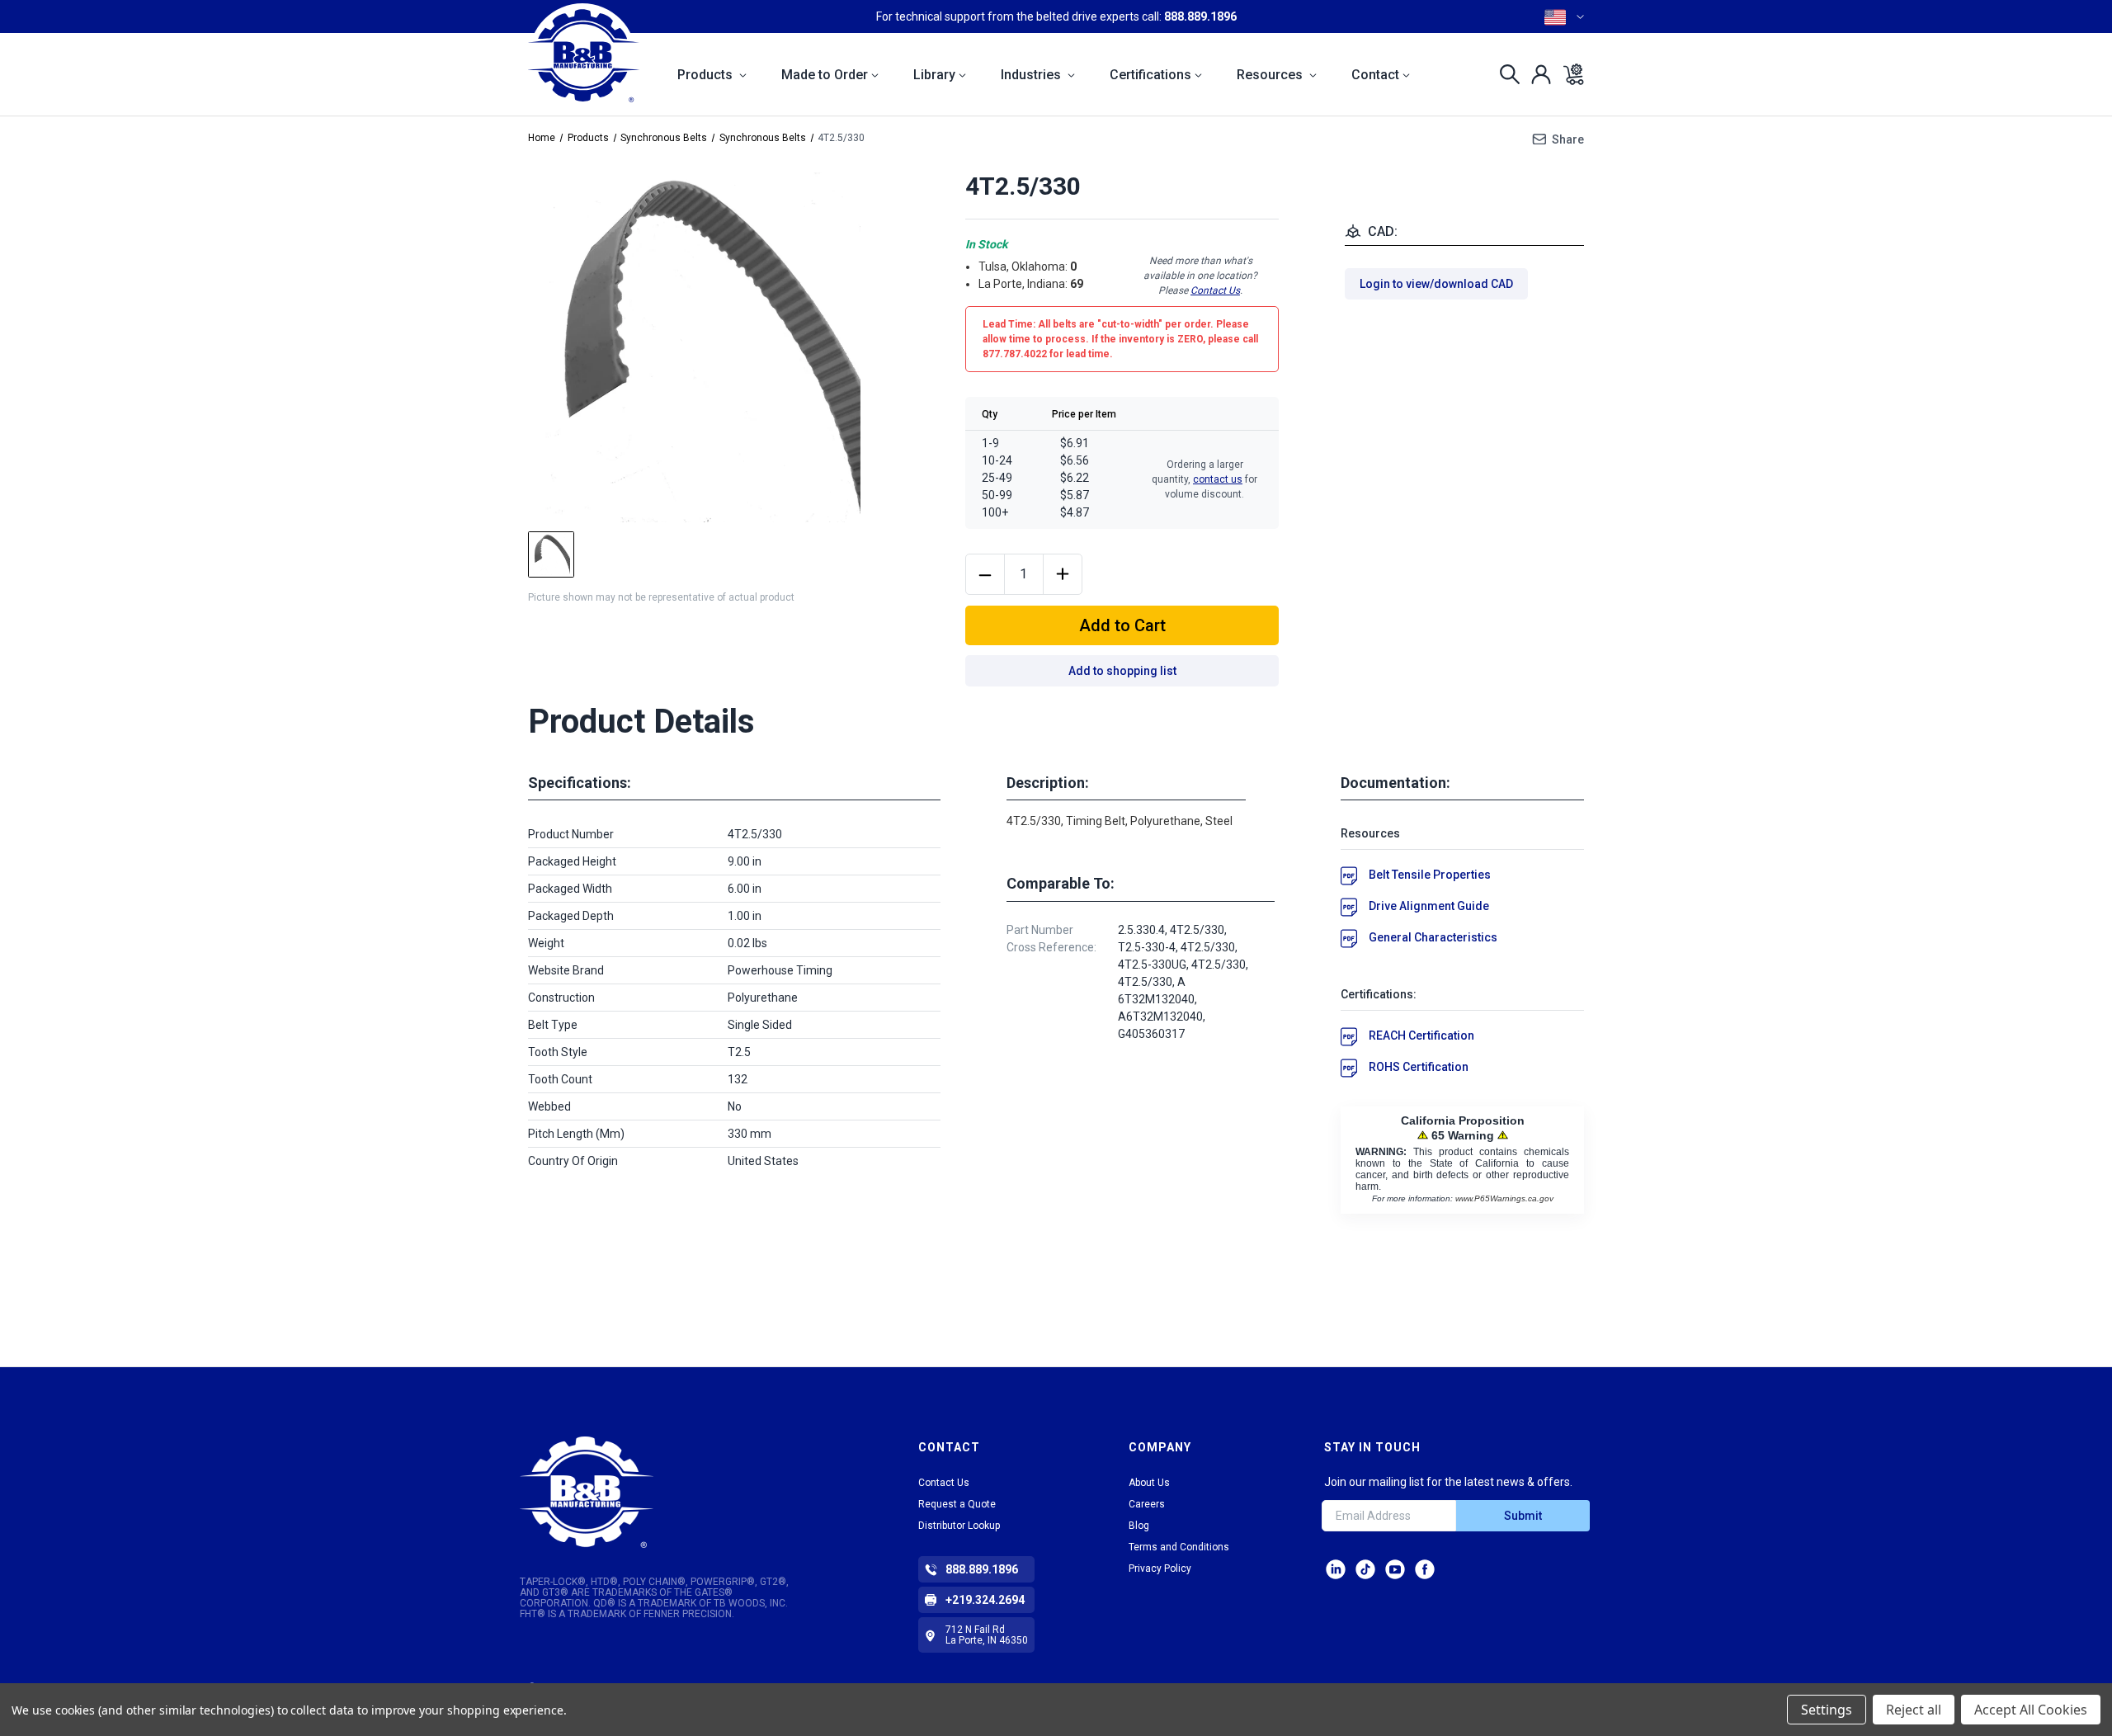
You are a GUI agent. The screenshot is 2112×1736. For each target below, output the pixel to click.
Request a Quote (957, 1504)
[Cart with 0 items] (1569, 74)
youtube (1395, 1569)
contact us (1218, 479)
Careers (1147, 1504)
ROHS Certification (1419, 1067)
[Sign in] (1537, 74)
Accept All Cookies (2031, 1710)
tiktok (1365, 1569)
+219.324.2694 (985, 1600)
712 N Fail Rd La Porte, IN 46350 (987, 1635)
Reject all (1914, 1710)
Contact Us (1215, 290)
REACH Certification (1421, 1035)
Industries (1032, 75)
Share (1568, 139)
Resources (1271, 75)
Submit (1523, 1516)
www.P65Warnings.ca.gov (1504, 1198)
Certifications (1150, 75)
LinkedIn (1336, 1569)
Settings (1827, 1710)
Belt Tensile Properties (1430, 875)
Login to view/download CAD (1436, 284)
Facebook (1425, 1569)
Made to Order (825, 75)
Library (934, 75)
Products (707, 75)
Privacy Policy (1160, 1569)
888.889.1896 (1200, 17)
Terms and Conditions (1179, 1547)
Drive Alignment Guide (1429, 906)
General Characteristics (1433, 937)
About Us (1149, 1483)
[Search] (1505, 74)
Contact (1375, 75)
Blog (1139, 1526)
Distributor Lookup (959, 1526)
